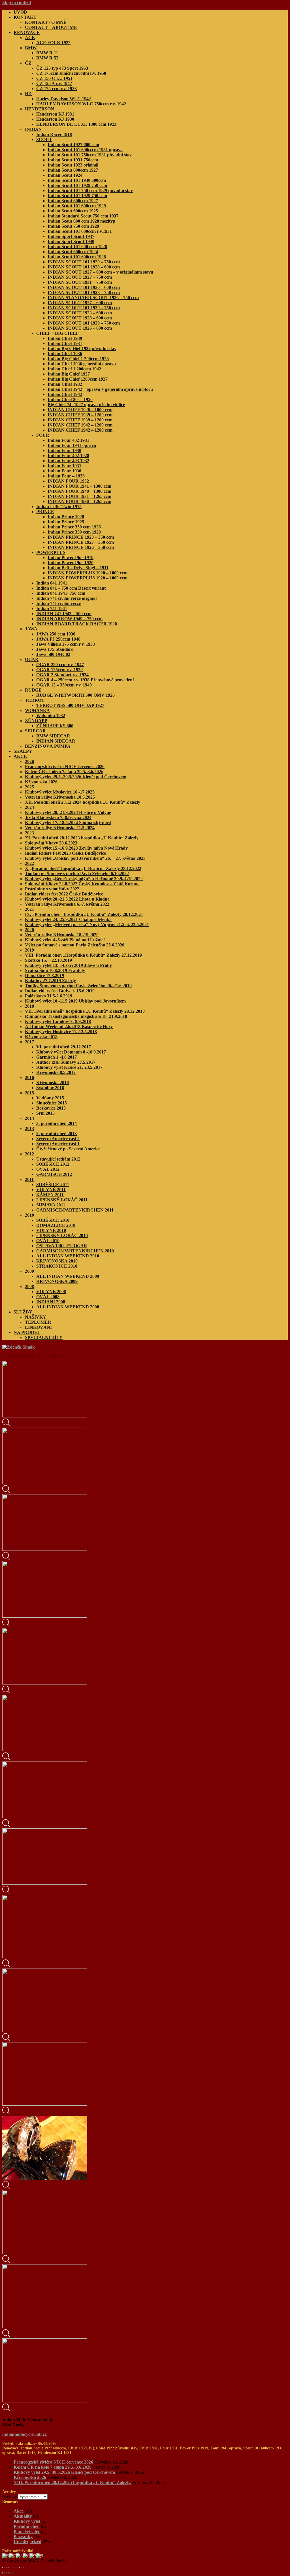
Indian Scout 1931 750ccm (73, 160)
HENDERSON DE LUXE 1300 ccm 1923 (76, 124)
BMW (31, 48)
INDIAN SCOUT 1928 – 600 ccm (80, 318)
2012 (29, 1154)
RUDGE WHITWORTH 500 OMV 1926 (75, 695)
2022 (29, 863)
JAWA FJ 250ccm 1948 (58, 639)
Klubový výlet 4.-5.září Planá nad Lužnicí (65, 940)
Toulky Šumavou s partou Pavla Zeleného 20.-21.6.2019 (78, 986)
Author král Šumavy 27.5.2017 (66, 1062)
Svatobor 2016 (50, 1088)
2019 (29, 950)
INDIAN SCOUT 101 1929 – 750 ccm (84, 262)
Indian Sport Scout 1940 (71, 241)
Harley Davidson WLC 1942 (64, 99)
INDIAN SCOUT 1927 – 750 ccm (80, 277)
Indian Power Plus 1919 (71, 557)
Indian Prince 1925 (66, 522)
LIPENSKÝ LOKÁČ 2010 (62, 1235)
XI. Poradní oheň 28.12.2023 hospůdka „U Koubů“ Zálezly (82, 838)
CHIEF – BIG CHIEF (57, 333)
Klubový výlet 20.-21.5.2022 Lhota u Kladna (67, 899)
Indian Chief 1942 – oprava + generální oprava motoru (100, 389)
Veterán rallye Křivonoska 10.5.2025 (60, 797)
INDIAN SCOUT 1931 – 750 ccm (80, 282)
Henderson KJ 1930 (55, 119)
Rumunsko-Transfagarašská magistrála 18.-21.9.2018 (76, 1016)
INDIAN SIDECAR (56, 741)
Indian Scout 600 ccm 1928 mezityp (81, 221)
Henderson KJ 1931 (55, 114)
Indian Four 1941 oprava (72, 445)
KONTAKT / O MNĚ (46, 22)
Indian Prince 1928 (66, 517)
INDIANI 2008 (51, 1302)
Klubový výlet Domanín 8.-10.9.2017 (71, 1052)
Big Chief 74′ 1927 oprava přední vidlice (86, 405)
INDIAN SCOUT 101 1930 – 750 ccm (84, 308)
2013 (29, 1128)
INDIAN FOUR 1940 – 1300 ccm (79, 491)
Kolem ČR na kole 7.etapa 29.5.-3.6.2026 (53, 2467)
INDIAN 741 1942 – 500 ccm (64, 614)
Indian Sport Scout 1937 (71, 236)
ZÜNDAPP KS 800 (55, 726)
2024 (29, 807)
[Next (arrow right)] (10, 2573)
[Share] (10, 2568)
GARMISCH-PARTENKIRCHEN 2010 (75, 1251)
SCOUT (44, 139)
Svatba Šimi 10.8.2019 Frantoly (55, 970)
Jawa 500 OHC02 (53, 654)
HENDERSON (40, 109)
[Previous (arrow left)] (5, 2573)
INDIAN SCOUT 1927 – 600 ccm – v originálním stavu (100, 272)
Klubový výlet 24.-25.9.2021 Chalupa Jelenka (68, 919)
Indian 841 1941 (52, 583)
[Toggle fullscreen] (16, 2568)
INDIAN (33, 129)
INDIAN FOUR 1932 (68, 481)
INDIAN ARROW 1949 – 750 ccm (69, 619)
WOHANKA (37, 710)
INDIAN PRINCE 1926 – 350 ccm (81, 547)
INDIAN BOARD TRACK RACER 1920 (77, 624)
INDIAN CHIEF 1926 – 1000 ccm (80, 410)
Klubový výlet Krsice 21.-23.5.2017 (69, 1067)
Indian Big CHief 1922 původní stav (82, 348)
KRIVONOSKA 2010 (57, 1261)
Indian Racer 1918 (54, 134)
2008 (29, 1286)
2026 (29, 761)
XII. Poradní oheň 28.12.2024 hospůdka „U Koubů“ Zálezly (83, 802)
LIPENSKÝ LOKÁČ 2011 (62, 1200)
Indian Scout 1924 (65, 175)
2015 (29, 1093)
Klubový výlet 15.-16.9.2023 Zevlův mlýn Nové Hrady (76, 848)
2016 (29, 1077)
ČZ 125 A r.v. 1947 (54, 83)
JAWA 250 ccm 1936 (56, 634)
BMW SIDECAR (53, 736)
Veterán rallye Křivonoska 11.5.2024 (60, 828)
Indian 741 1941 (52, 608)
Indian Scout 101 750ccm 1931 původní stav (90, 155)
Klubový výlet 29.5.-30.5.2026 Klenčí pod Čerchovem (76, 777)
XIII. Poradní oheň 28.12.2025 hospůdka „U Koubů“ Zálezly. (72, 2482)
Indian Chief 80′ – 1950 (70, 399)
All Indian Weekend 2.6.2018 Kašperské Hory (69, 1026)
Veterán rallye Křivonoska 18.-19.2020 (62, 935)
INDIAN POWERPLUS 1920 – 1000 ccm (88, 573)
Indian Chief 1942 (65, 394)
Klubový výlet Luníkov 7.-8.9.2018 (58, 1021)
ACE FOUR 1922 (53, 43)
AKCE (20, 756)
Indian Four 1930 (64, 450)
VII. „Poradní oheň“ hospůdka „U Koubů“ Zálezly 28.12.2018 (85, 1011)
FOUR (43, 435)
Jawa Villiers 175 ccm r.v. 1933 (66, 644)
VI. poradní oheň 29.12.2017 (64, 1047)
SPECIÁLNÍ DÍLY (44, 1337)
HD (28, 94)
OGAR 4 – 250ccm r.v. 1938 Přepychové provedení (85, 680)
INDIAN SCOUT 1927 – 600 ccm (80, 303)
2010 (29, 1215)
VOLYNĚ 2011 (51, 1190)
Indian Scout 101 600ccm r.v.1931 (80, 231)
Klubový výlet (27, 2521)
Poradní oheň (27, 2526)
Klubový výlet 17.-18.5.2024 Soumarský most (68, 823)
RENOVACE (27, 32)
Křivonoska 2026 (41, 782)
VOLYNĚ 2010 (51, 1230)
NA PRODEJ (27, 1332)
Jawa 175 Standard (55, 649)
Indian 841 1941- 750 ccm (61, 593)
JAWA (31, 629)
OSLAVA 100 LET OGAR (62, 1246)
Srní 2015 (45, 1113)
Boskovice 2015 (51, 1108)
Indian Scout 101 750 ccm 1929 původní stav (90, 190)
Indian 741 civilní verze (58, 603)
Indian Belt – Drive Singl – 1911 (78, 568)
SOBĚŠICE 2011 (53, 1184)
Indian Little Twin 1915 (59, 507)
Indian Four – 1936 (66, 476)
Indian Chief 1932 (65, 384)
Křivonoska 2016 (53, 1083)
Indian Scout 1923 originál (73, 165)
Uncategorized (27, 2542)
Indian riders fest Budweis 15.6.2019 (60, 991)
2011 (29, 1179)
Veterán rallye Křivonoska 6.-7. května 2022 (67, 904)
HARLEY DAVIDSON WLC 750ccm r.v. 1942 (81, 104)
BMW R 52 (47, 58)
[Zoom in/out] (22, 2568)
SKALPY (23, 751)
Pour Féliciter (27, 2531)
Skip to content (17, 2)
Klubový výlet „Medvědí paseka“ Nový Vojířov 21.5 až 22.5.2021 (87, 925)
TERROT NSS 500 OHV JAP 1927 (70, 705)
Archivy (10, 2497)
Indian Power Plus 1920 (71, 563)
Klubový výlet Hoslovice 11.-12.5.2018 (61, 1032)
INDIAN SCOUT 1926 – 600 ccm (80, 328)
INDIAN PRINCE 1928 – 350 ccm (81, 537)
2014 (29, 1118)
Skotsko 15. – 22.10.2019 (48, 960)
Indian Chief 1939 (65, 338)
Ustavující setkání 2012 (58, 1159)
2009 (29, 1271)
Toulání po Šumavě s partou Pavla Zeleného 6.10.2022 (77, 874)
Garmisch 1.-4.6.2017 (56, 1057)
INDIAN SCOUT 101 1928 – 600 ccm (84, 267)
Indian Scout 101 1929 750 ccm (77, 185)
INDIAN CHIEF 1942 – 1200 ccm (80, 425)
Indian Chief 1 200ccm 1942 (74, 369)
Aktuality (23, 2516)
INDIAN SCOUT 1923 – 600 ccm (80, 313)
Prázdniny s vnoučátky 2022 (52, 889)
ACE (30, 38)
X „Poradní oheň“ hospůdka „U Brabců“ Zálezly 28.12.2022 (83, 868)
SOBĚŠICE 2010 (53, 1220)
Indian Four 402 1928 (68, 456)
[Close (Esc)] (5, 2568)
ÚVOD (20, 12)
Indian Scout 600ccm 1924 (73, 252)
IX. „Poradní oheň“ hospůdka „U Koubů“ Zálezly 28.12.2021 (84, 914)
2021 (29, 909)
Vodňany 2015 (50, 1098)
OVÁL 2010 (48, 1241)
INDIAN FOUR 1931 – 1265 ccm (79, 496)
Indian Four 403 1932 (68, 461)
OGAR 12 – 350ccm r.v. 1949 (64, 685)
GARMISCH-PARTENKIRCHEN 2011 (75, 1210)
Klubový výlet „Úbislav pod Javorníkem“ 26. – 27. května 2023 (85, 858)
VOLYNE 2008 (51, 1292)
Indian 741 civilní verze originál (66, 598)
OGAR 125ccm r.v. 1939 (59, 670)
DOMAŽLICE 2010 (56, 1225)
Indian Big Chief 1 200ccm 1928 (78, 359)
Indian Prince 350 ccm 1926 (74, 527)
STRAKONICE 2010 (57, 1266)
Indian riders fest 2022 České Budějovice (64, 894)
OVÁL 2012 (48, 1169)
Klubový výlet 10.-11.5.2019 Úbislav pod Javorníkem (75, 1001)
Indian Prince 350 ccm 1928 (74, 532)
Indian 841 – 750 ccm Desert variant (71, 588)
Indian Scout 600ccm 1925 (73, 211)
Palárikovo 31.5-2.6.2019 (49, 996)
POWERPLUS (51, 552)
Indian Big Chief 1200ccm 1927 (78, 379)
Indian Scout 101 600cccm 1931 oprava (85, 150)
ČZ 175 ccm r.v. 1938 (56, 89)
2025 (29, 787)
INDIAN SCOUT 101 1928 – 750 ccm (84, 292)
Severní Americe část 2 (58, 1139)
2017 (29, 1042)
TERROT (35, 700)
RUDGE (33, 690)
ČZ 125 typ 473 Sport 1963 (62, 68)
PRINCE (45, 512)
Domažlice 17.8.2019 (44, 975)
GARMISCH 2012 (54, 1174)
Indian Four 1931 (64, 466)
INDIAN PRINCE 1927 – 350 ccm (81, 542)
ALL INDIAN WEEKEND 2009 (68, 1276)
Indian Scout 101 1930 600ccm (77, 180)
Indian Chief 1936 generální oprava (82, 364)
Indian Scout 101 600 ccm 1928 (77, 247)
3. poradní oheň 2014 (56, 1123)
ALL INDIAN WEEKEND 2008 (68, 1307)
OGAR (32, 659)
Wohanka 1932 (51, 716)
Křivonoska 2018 (41, 1037)
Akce (19, 2511)
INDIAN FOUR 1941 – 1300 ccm (79, 486)
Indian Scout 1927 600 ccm (73, 145)
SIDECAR (35, 731)
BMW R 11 (47, 53)
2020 (29, 930)
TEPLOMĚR (38, 1322)
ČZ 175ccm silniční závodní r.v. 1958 (71, 73)
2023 (29, 833)
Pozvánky (23, 2536)
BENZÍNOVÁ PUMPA (48, 746)
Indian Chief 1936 (65, 354)
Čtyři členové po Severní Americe (68, 1149)
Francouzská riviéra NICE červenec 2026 (65, 766)
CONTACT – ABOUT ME (51, 27)
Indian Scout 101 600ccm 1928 (77, 257)
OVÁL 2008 (48, 1297)
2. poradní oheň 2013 (56, 1134)
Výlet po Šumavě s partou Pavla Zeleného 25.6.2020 (75, 945)
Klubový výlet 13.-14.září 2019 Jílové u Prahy (68, 965)
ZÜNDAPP (36, 721)
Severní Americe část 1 (58, 1144)
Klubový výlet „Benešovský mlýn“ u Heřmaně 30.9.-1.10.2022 (84, 879)
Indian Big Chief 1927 (69, 374)
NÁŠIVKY (36, 1317)
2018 (29, 1006)
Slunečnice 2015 (52, 1103)
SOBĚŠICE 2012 (53, 1164)
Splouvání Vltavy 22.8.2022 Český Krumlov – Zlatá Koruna (82, 884)
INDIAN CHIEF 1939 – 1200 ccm (80, 415)
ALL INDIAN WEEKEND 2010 (68, 1256)
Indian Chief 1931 (65, 343)
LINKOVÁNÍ (38, 1327)
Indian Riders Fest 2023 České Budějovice (65, 853)
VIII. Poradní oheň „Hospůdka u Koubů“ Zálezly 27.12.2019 (83, 955)
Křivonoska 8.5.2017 (56, 1072)
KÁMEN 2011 (50, 1195)
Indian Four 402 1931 (68, 440)
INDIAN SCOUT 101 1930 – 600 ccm (84, 287)
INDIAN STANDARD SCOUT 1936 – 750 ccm (93, 298)
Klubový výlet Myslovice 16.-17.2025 (60, 792)
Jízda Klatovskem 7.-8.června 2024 (58, 817)
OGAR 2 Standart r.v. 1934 (62, 675)
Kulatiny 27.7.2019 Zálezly (50, 981)
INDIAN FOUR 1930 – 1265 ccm (79, 501)
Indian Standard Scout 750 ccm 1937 (83, 216)
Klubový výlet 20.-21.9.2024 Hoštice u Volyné (68, 812)
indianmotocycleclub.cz (24, 2434)
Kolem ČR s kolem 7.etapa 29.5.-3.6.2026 (64, 772)
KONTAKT (25, 17)
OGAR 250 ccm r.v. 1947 (60, 665)
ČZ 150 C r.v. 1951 (54, 78)
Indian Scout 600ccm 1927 (73, 170)
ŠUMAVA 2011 (51, 1205)
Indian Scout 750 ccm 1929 (73, 226)
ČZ (28, 63)
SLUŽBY (23, 1312)
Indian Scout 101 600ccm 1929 (77, 206)
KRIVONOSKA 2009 (57, 1281)
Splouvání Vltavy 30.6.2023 (51, 843)
